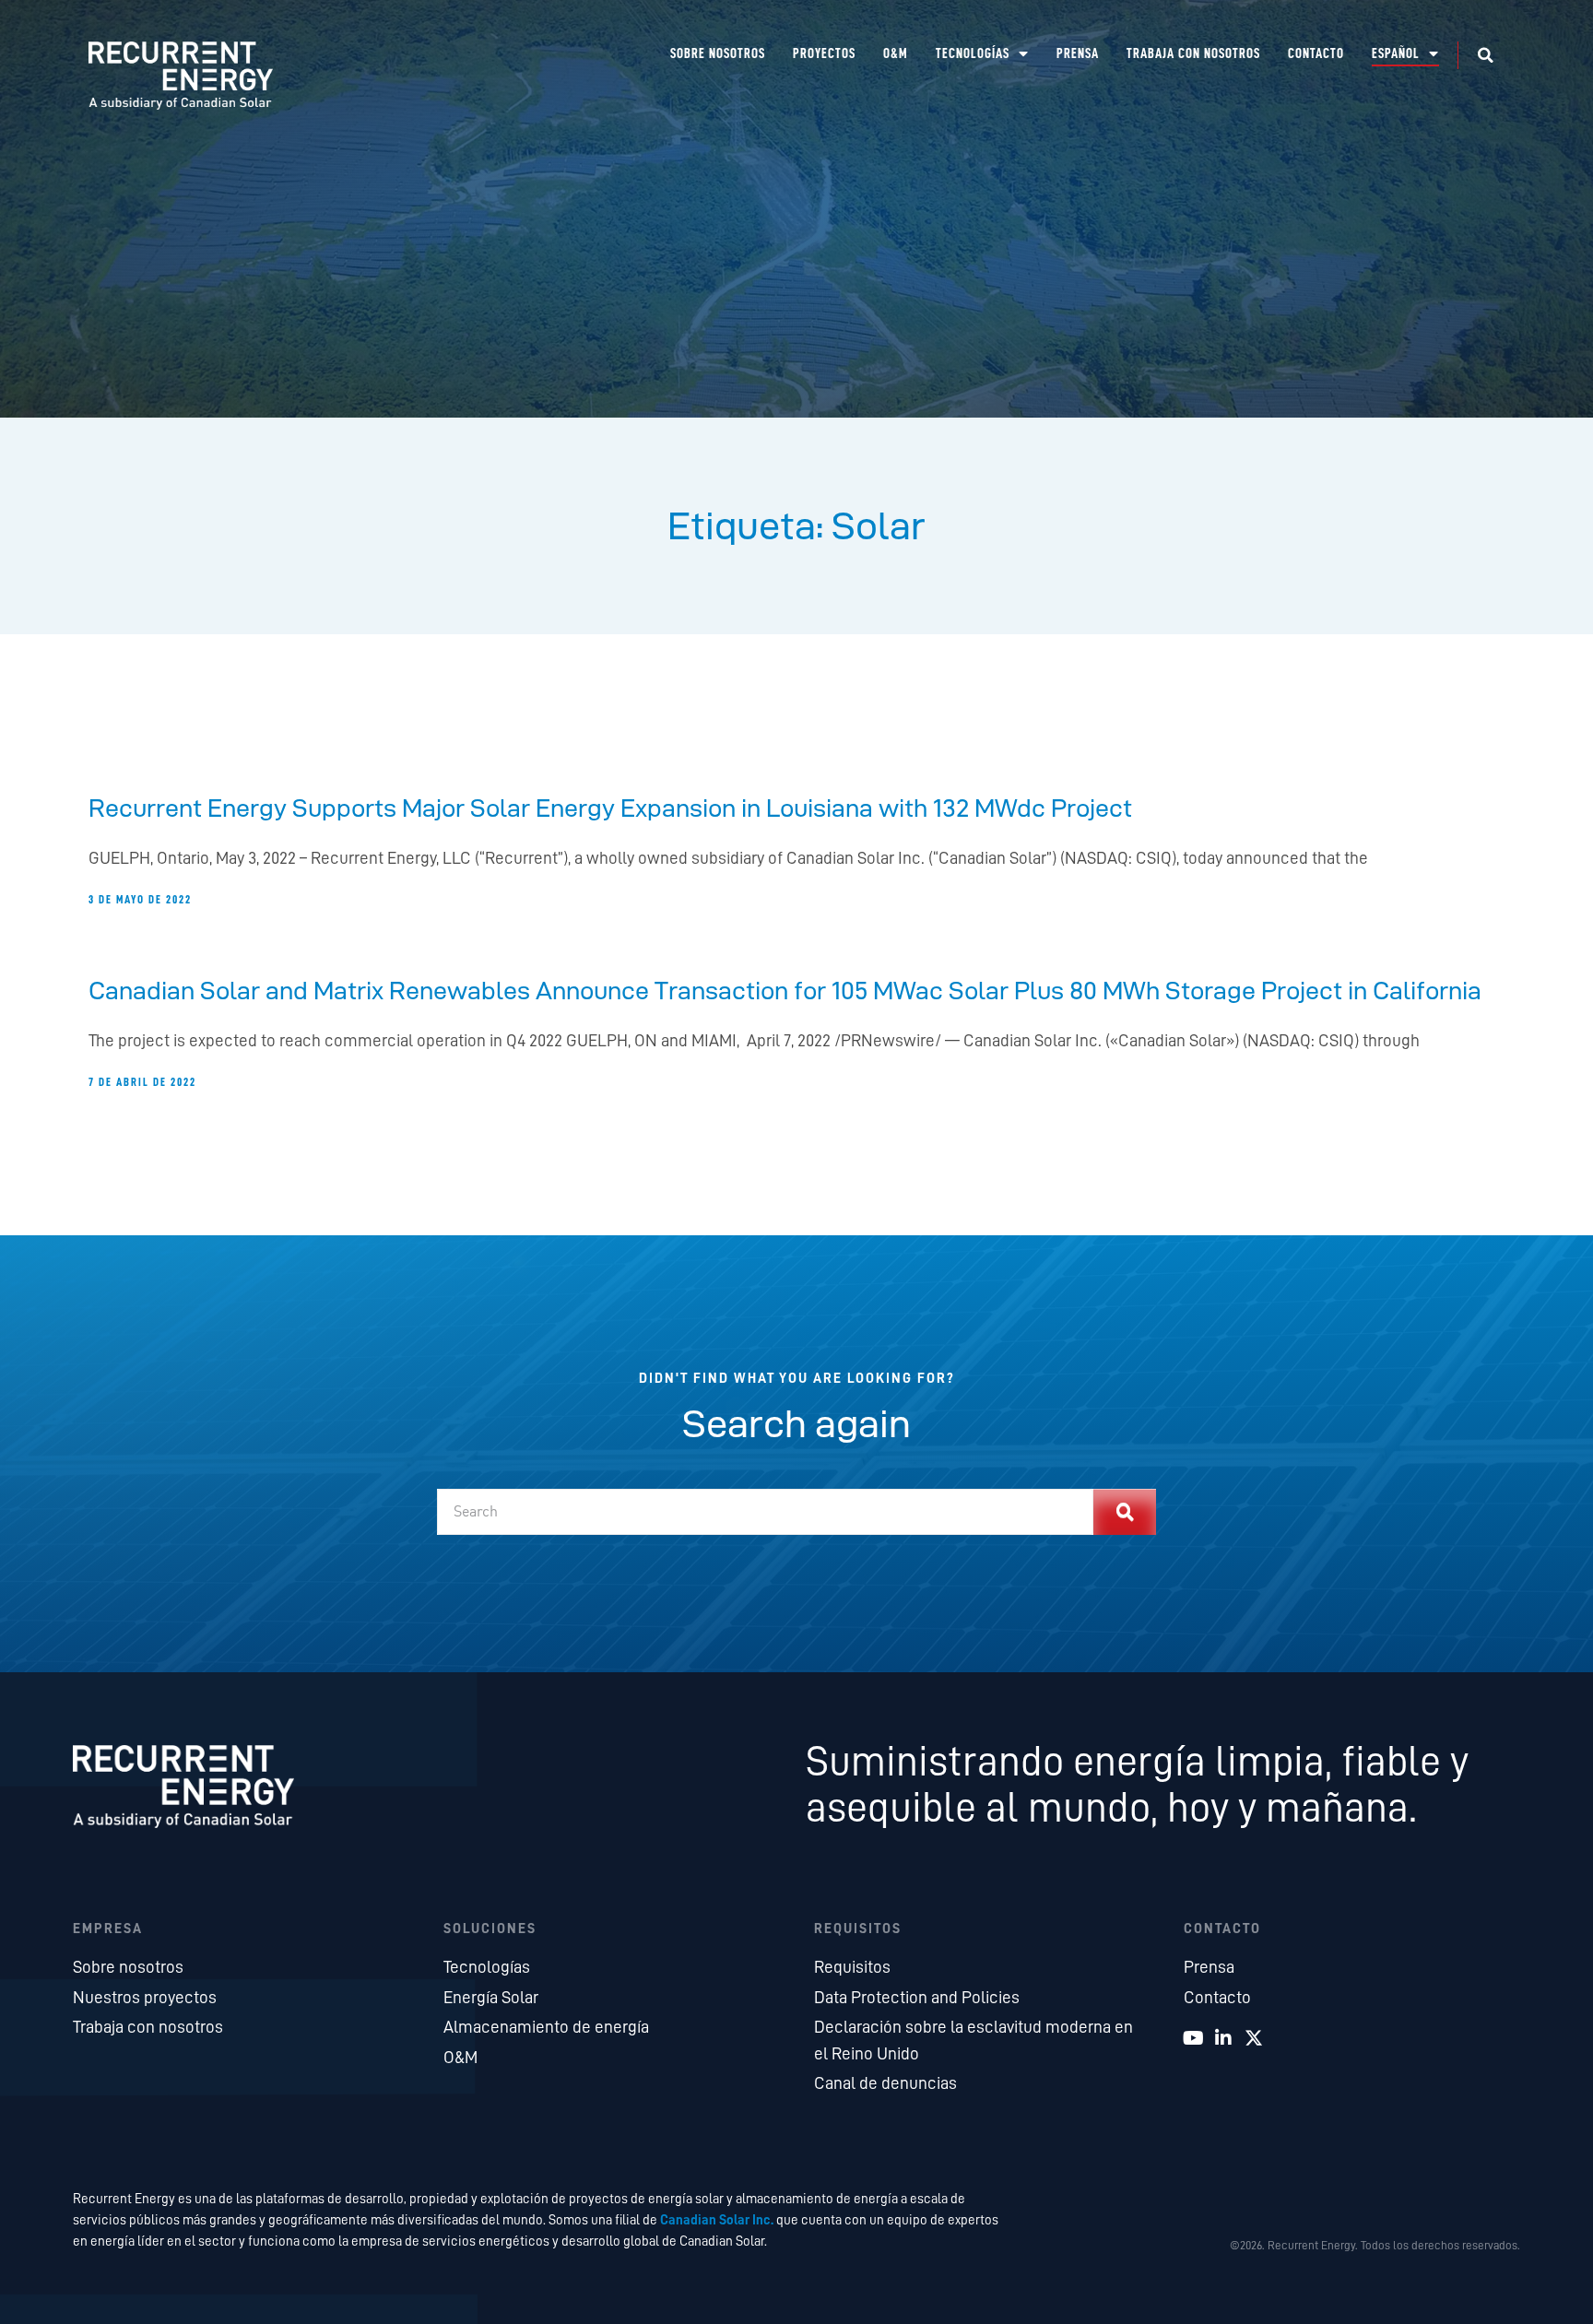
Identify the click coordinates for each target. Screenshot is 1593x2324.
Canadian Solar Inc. (717, 2220)
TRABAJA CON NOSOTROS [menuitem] (1193, 54)
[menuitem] (1405, 54)
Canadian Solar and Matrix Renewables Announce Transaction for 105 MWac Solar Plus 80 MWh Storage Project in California (785, 990)
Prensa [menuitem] (1078, 54)
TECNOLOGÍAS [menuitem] (973, 54)
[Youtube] (1193, 2038)
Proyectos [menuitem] (824, 54)
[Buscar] (1125, 1512)
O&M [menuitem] (896, 54)
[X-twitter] (1254, 2038)
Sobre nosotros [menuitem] (718, 54)
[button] (1485, 55)
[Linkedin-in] (1223, 2038)
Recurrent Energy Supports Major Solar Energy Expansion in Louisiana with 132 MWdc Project (610, 808)
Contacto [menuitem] (1316, 54)
